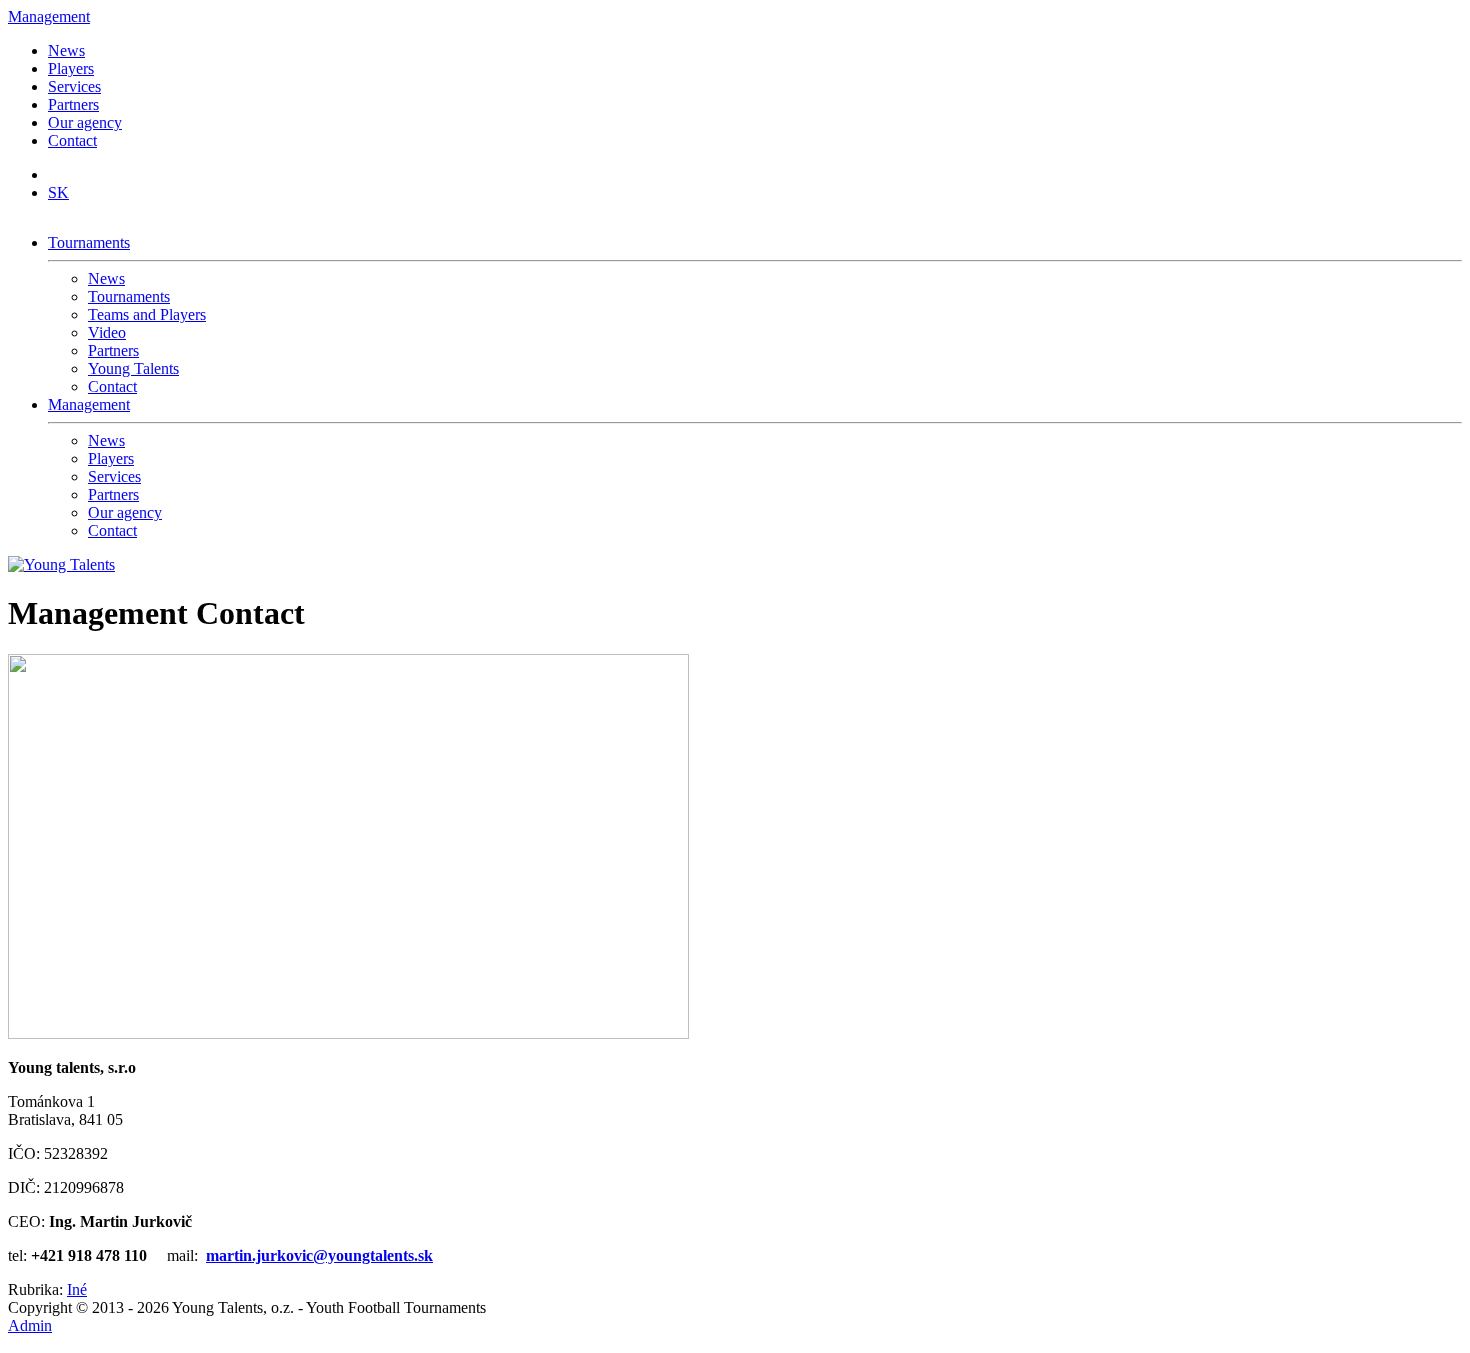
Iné (77, 1289)
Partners (73, 104)
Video (107, 332)
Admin (30, 1325)
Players (71, 68)
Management (49, 16)
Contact (72, 140)
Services (74, 86)
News (66, 50)
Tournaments (89, 242)
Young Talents (133, 368)
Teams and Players (147, 314)
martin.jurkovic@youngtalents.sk (319, 1255)
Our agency (85, 122)
